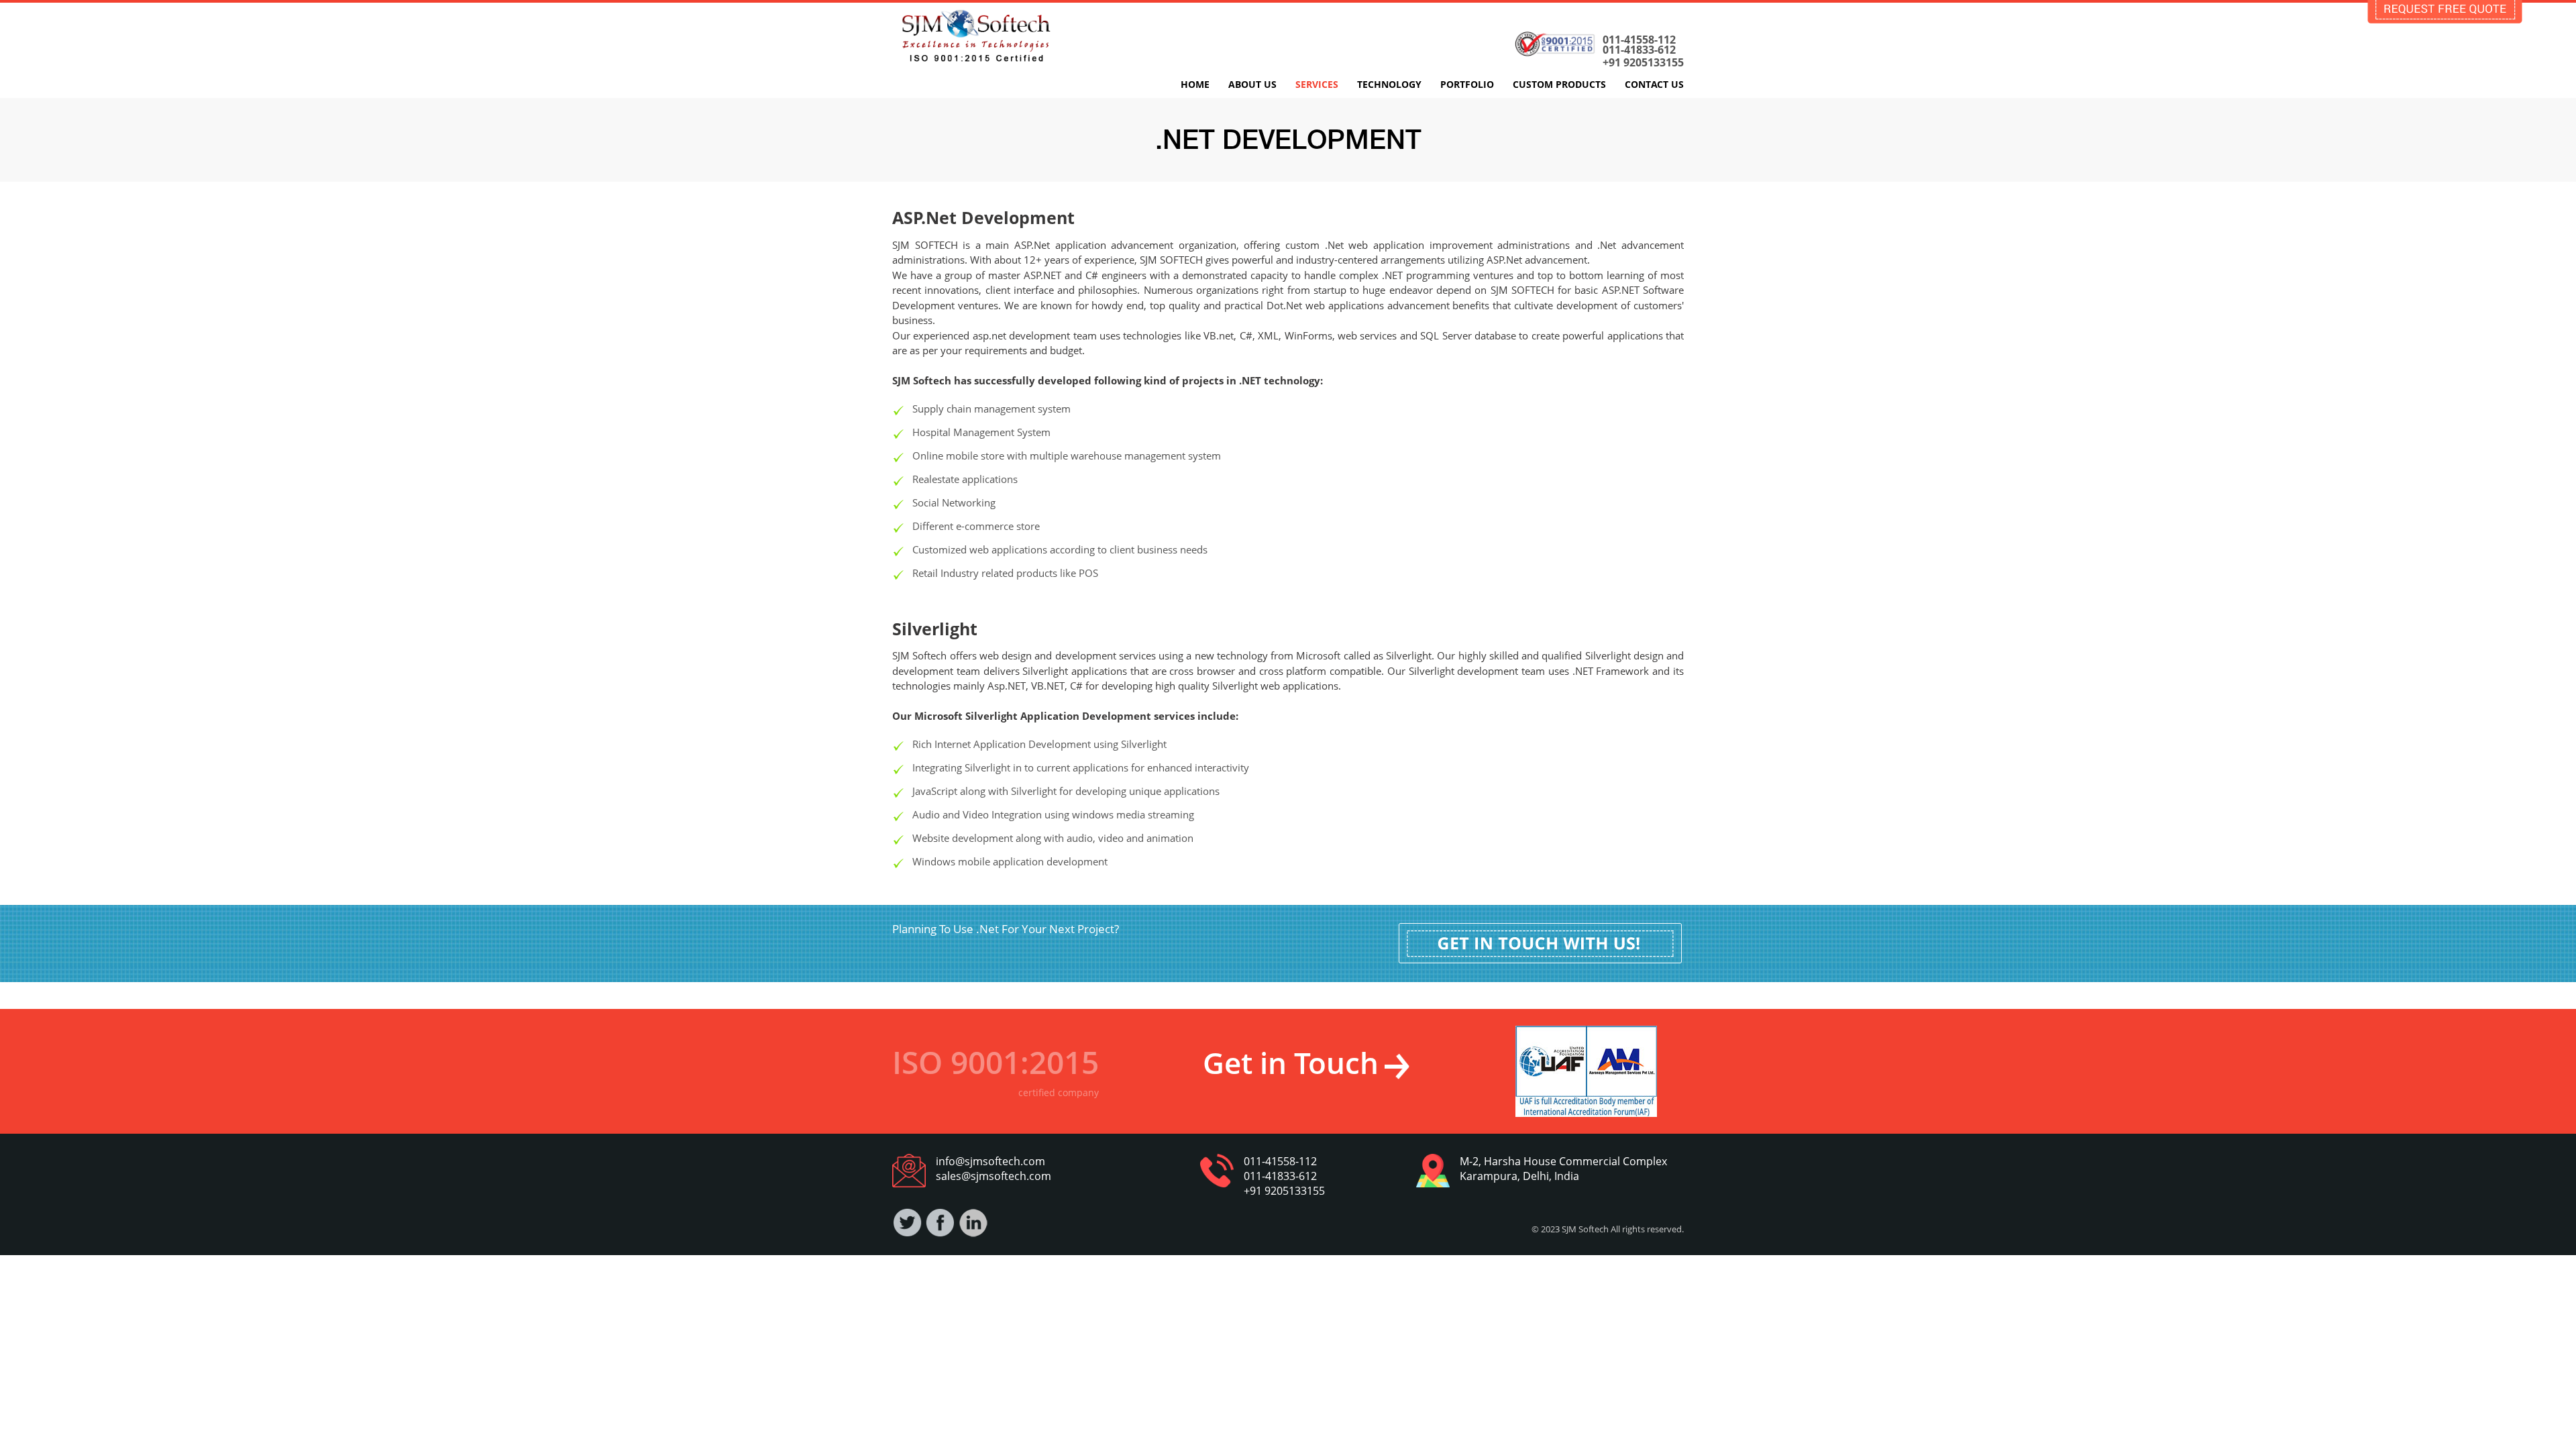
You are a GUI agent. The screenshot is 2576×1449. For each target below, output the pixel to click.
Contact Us (1654, 84)
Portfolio (1467, 84)
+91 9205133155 (1643, 63)
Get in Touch (1291, 1063)
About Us (1252, 84)
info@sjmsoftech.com (990, 1161)
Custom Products (1559, 84)
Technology (1389, 84)
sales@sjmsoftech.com (994, 1176)
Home (1195, 84)
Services (1317, 84)
